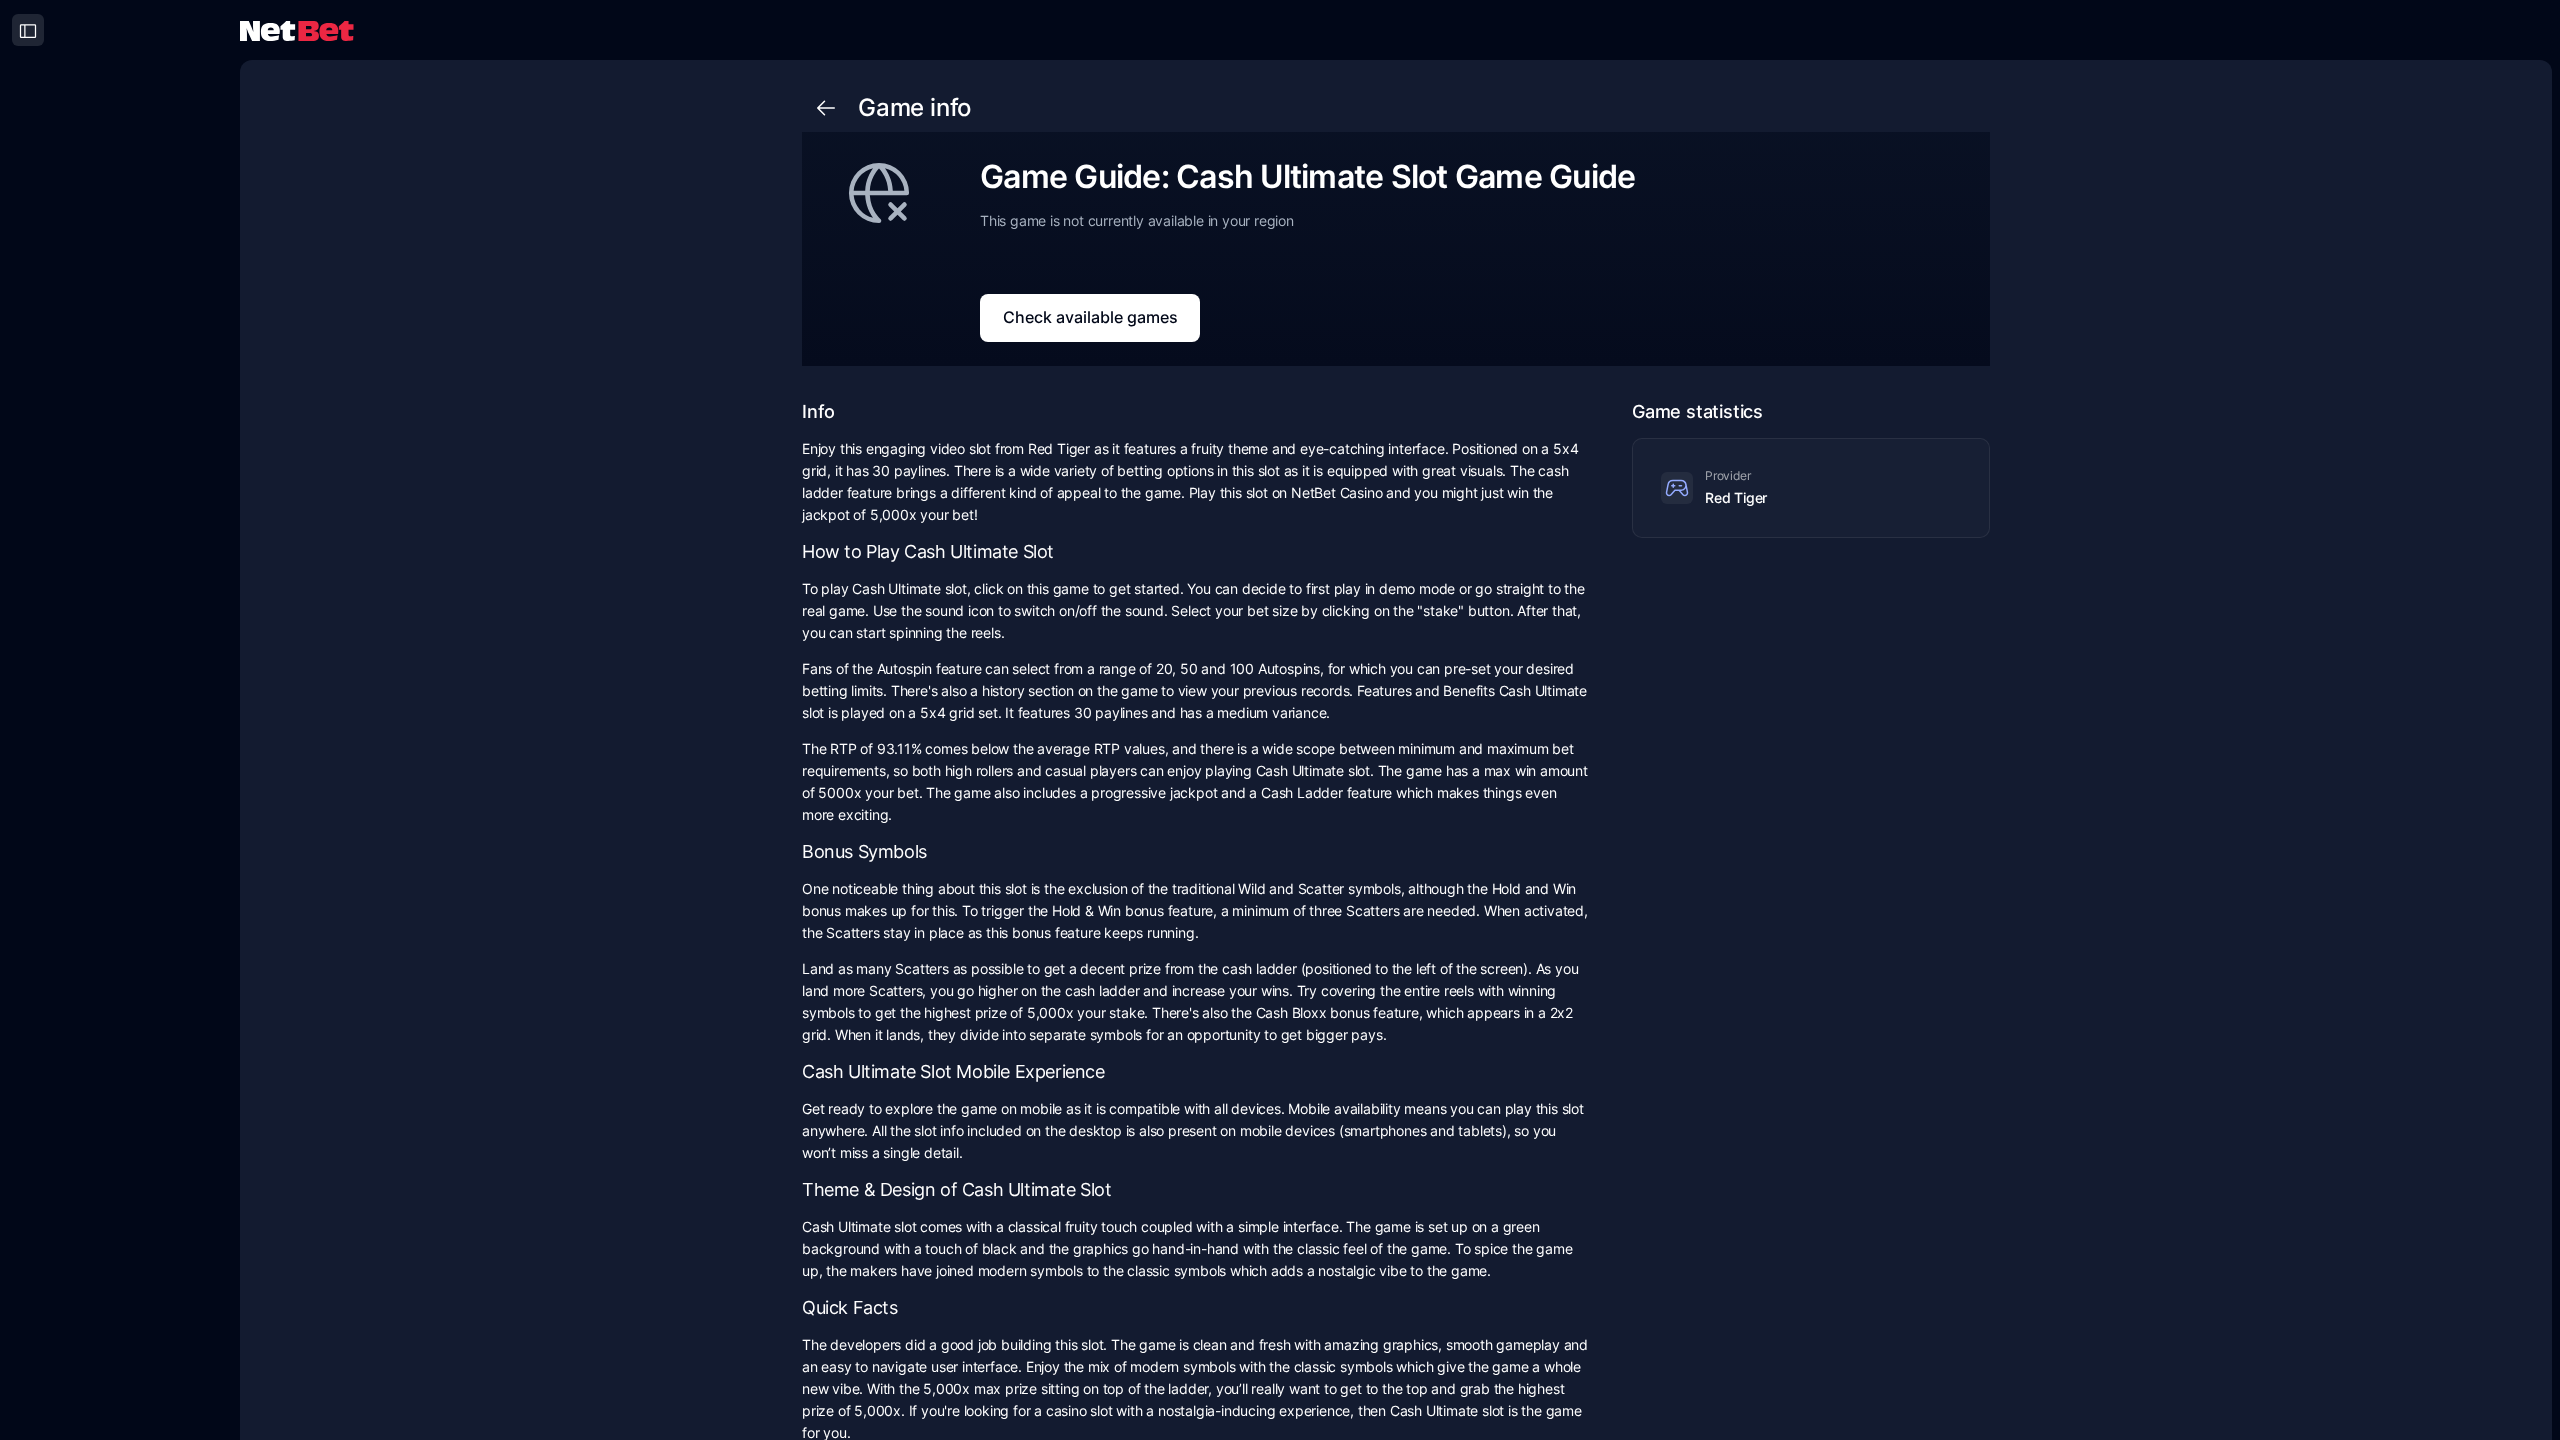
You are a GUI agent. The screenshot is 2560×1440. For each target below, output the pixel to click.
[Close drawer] (28, 30)
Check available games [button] (1090, 317)
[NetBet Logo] (297, 29)
